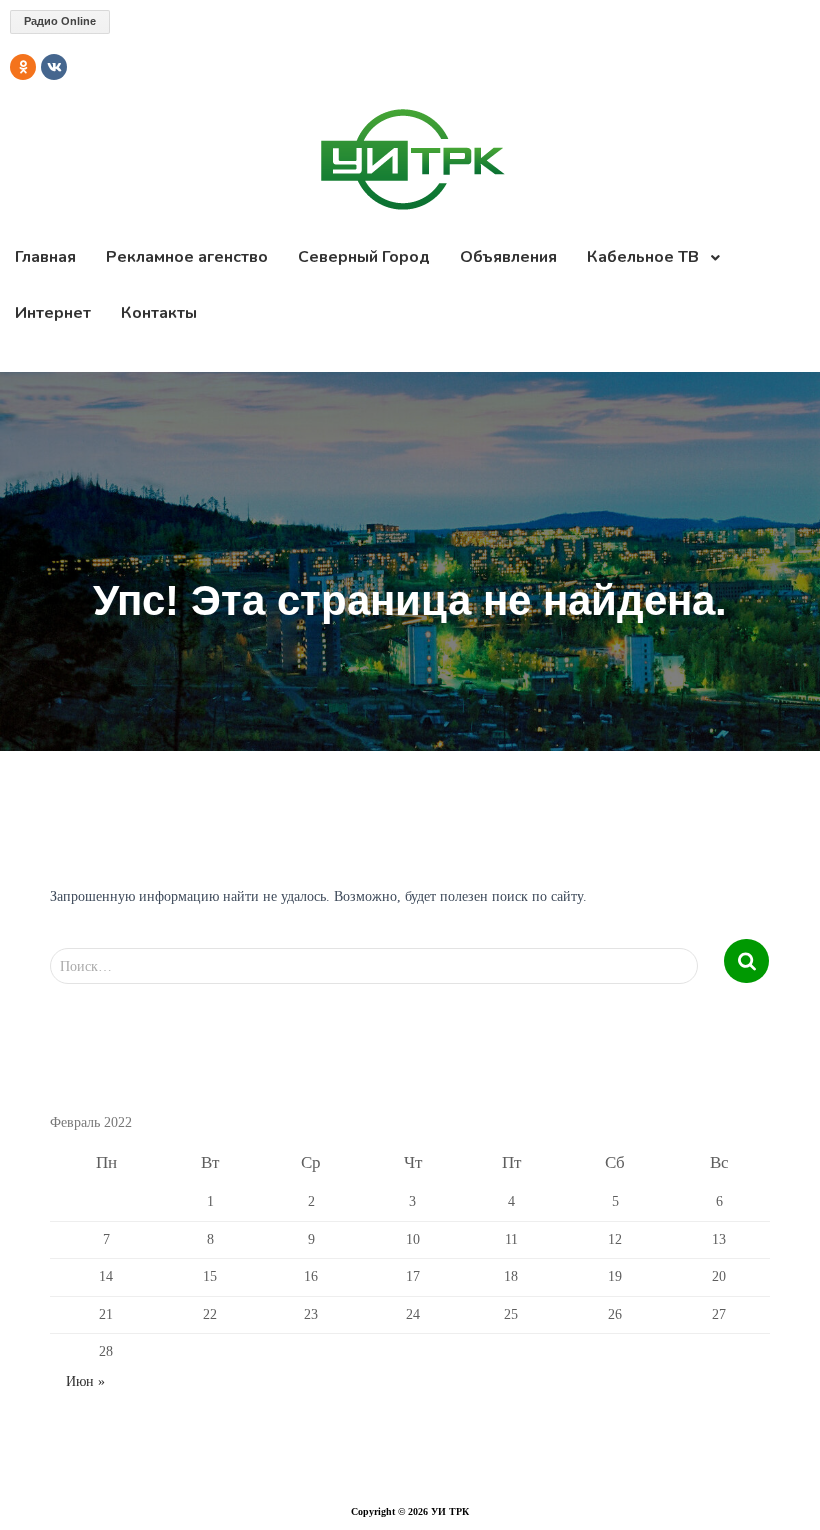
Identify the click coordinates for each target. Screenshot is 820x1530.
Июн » (85, 1381)
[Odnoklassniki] (23, 67)
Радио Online (60, 21)
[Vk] (54, 67)
